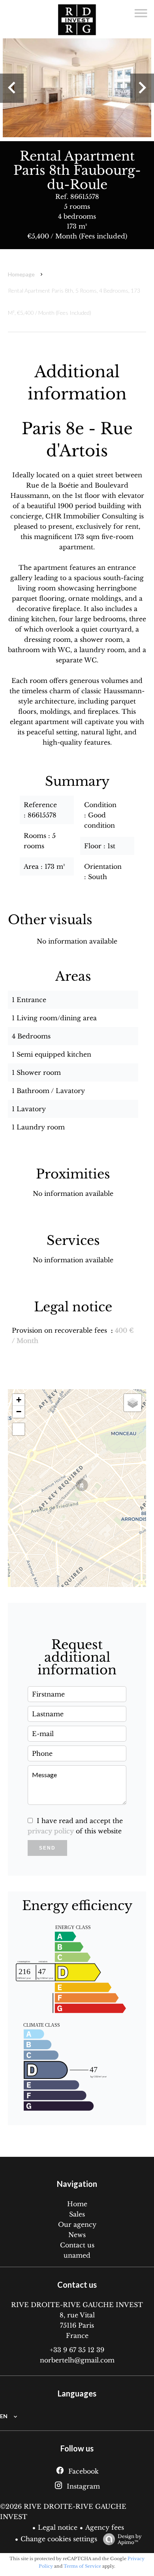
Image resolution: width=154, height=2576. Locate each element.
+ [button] (19, 1400)
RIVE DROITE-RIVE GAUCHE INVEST (77, 2305)
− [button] (19, 1412)
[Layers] (133, 1403)
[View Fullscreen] (19, 1429)
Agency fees (105, 2527)
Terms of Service (82, 2566)
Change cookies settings (59, 2539)
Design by (130, 2539)
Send (47, 1848)
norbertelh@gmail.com (77, 2360)
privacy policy (51, 1831)
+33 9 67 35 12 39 (77, 2350)
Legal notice (58, 2527)
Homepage (21, 274)
